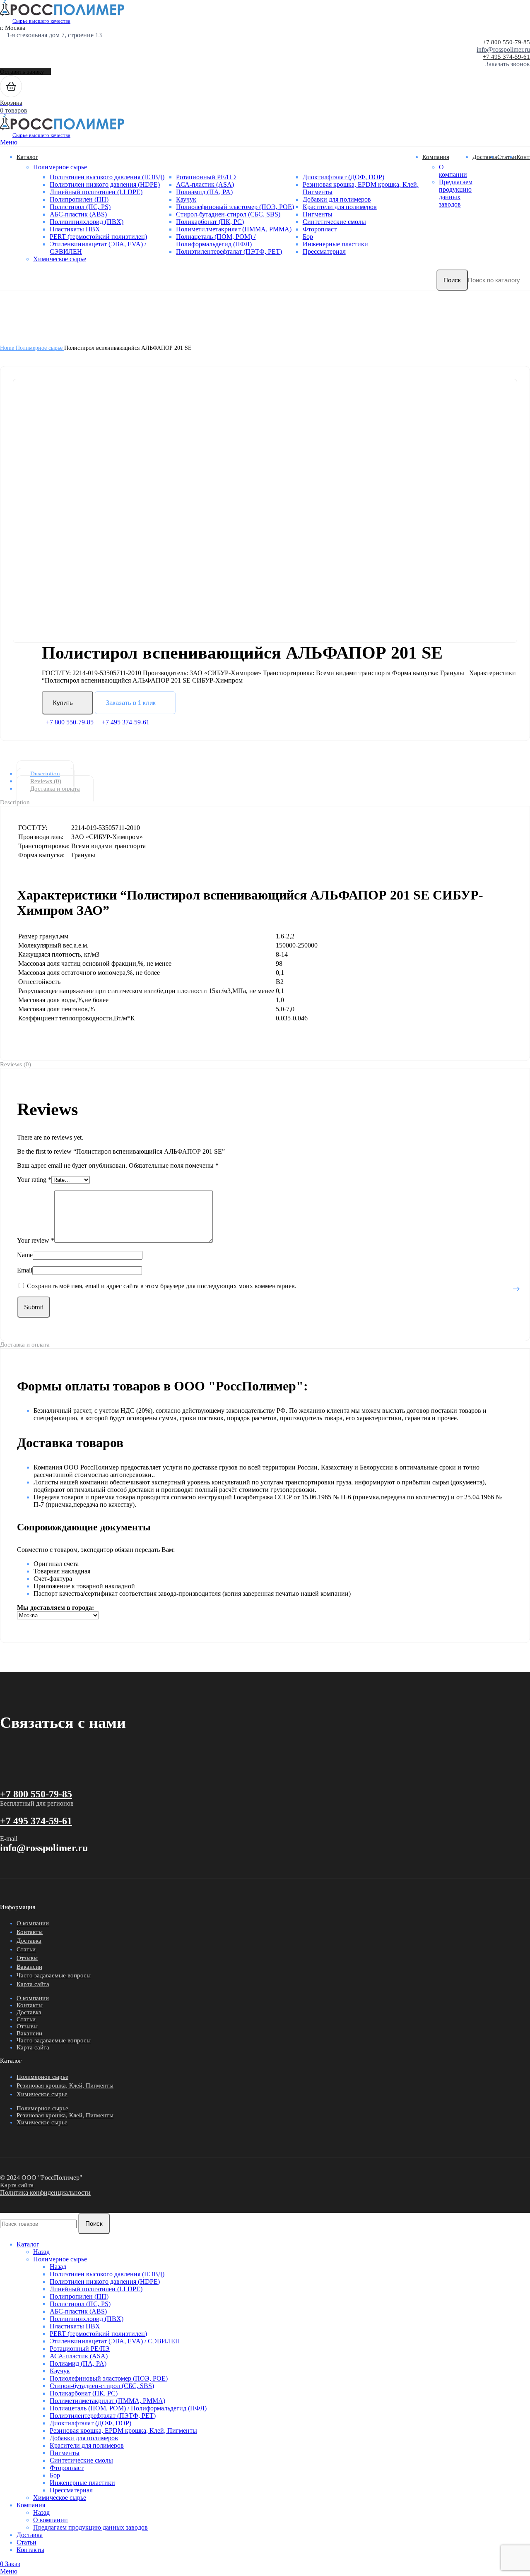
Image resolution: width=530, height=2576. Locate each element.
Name (25, 1255)
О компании (453, 171)
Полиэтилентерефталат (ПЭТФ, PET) (229, 251)
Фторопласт (320, 229)
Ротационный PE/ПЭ (206, 177)
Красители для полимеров (340, 207)
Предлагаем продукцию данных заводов (456, 193)
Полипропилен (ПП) (79, 199)
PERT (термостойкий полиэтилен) (98, 237)
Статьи (26, 1949)
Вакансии (29, 1967)
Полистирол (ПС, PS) (80, 207)
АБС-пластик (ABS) (78, 214)
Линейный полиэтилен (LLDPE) (96, 192)
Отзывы (27, 1958)
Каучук (186, 199)
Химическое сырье (60, 259)
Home (8, 348)
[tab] (272, 774)
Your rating (34, 1180)
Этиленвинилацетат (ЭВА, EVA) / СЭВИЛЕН (115, 2341)
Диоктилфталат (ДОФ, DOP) (343, 177)
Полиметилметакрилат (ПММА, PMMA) (234, 229)
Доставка (29, 1941)
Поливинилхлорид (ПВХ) (87, 222)
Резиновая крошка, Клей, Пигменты (65, 2085)
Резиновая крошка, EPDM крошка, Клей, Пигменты (123, 2430)
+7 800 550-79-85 (506, 42)
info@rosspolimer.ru (503, 49)
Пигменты (318, 214)
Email (25, 1270)
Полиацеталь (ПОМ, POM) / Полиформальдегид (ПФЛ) (216, 240)
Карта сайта (33, 1984)
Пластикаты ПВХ (75, 229)
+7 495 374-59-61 (506, 57)
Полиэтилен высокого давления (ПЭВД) (107, 177)
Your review (36, 1240)
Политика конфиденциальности (45, 2192)
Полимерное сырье (60, 167)
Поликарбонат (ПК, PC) (210, 222)
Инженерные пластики (335, 244)
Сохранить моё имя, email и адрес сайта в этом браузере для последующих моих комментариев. (162, 1286)
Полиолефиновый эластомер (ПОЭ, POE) (235, 207)
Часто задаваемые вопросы (54, 1975)
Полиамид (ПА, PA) (204, 192)
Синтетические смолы (334, 222)
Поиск (452, 280)
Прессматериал (324, 251)
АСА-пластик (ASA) (205, 184)
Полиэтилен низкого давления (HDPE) (105, 184)
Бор (308, 237)
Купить (63, 703)
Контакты (30, 1932)
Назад (41, 2252)
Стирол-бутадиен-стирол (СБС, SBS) (228, 214)
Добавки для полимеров (337, 199)
